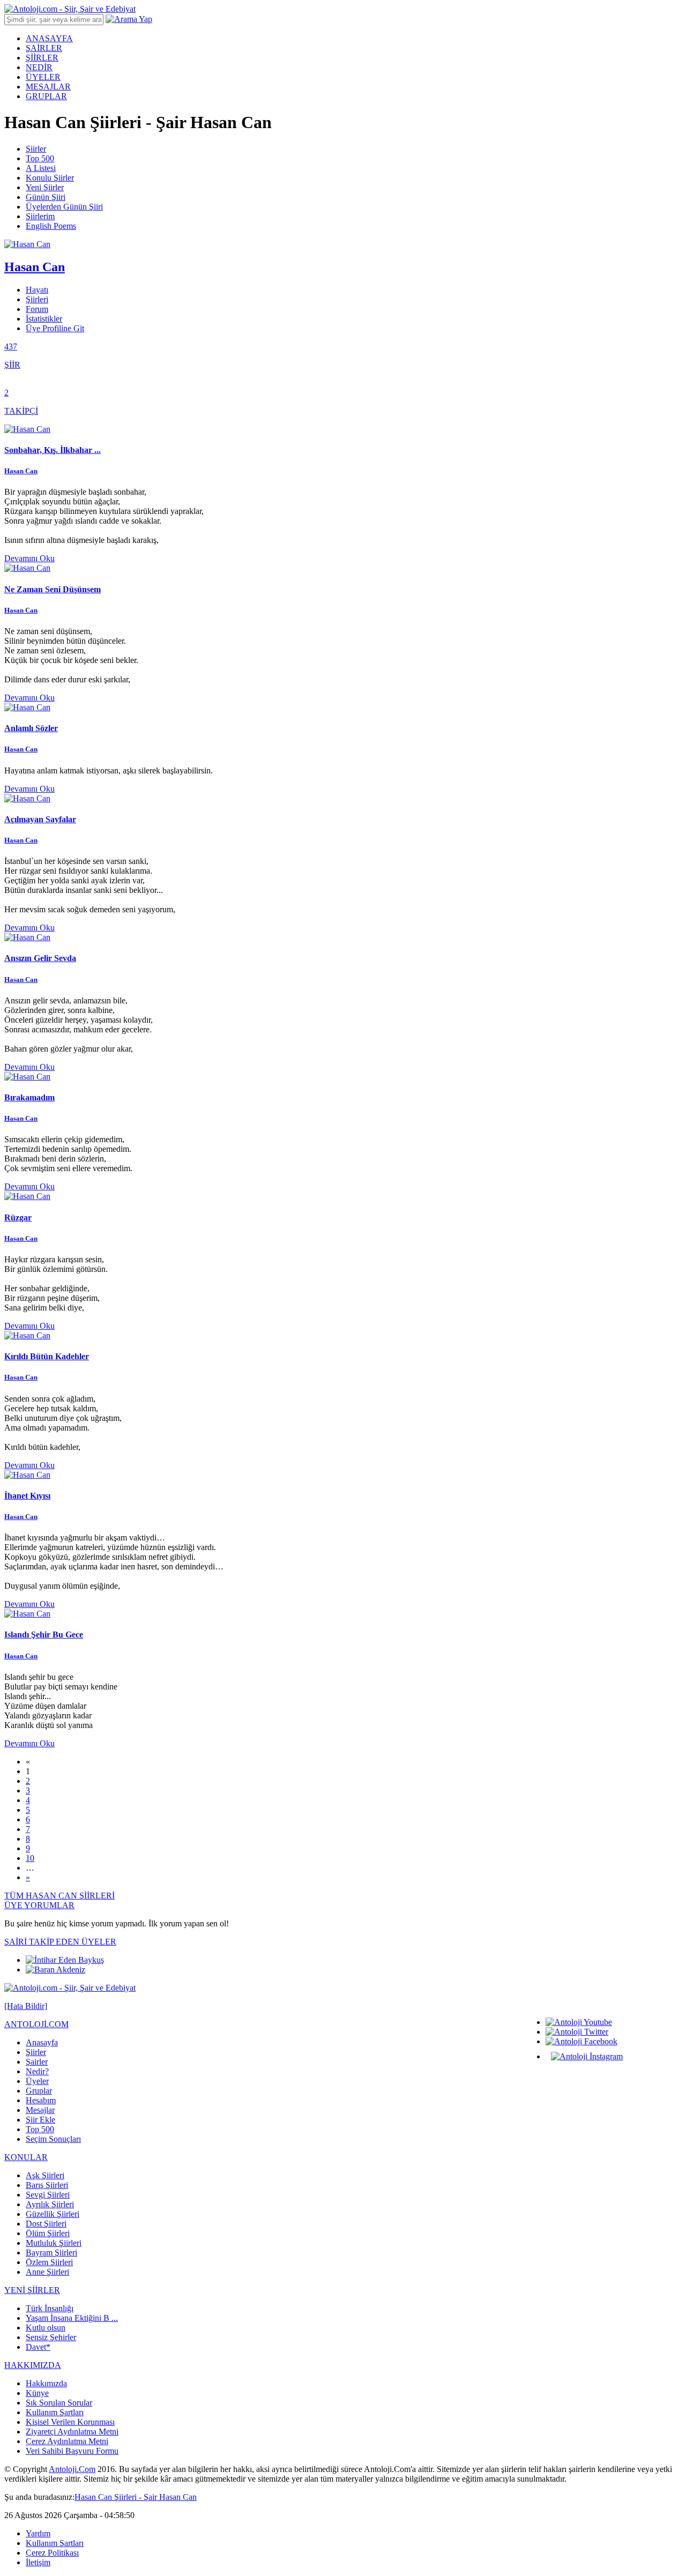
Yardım (38, 2533)
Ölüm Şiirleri (48, 2233)
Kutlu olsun (46, 2328)
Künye (37, 2393)
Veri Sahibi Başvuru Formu (72, 2451)
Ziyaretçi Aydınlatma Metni (72, 2432)
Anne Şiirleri (47, 2272)
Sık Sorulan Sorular (59, 2403)
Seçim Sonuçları (53, 2139)
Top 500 (40, 158)
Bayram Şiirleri (51, 2253)
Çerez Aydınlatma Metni (67, 2441)
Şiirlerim (40, 216)
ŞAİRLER (44, 48)
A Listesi (41, 168)
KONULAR (26, 2157)
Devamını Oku (29, 558)
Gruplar (39, 2091)
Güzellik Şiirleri (53, 2214)
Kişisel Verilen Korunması (70, 2422)
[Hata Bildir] (26, 2006)
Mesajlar (40, 2110)
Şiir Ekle (40, 2120)
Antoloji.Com (72, 2469)
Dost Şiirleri (46, 2224)
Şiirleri (37, 299)
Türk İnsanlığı (50, 2308)
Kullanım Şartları (55, 2412)
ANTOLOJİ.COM (36, 2024)
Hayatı (37, 290)
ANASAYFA (49, 38)
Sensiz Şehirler (51, 2337)
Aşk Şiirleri (45, 2175)
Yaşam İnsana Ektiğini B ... (72, 2318)
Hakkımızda (46, 2383)
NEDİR (39, 67)
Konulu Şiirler (50, 178)
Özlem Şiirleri (49, 2262)
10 (30, 1858)
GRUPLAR (46, 96)
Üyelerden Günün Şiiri (64, 207)
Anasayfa (42, 2042)
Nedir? (37, 2071)
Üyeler (37, 2081)
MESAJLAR (48, 87)
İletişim (38, 2562)
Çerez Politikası (52, 2553)
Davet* (38, 2347)
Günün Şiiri (46, 197)
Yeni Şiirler (45, 187)
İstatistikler (44, 319)
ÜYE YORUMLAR (39, 1905)
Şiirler (36, 149)
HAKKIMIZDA (33, 2365)
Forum (37, 309)
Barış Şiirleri (47, 2185)
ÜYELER (43, 77)
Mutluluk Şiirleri (54, 2243)
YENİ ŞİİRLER (32, 2290)
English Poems (51, 226)
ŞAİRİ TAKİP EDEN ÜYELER (60, 1942)
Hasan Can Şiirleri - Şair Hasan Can (136, 2497)
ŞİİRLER (42, 58)
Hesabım (41, 2100)
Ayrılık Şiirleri (50, 2204)
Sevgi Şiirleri (48, 2195)
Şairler (37, 2062)
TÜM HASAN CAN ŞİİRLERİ (59, 1896)
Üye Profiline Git (55, 328)
